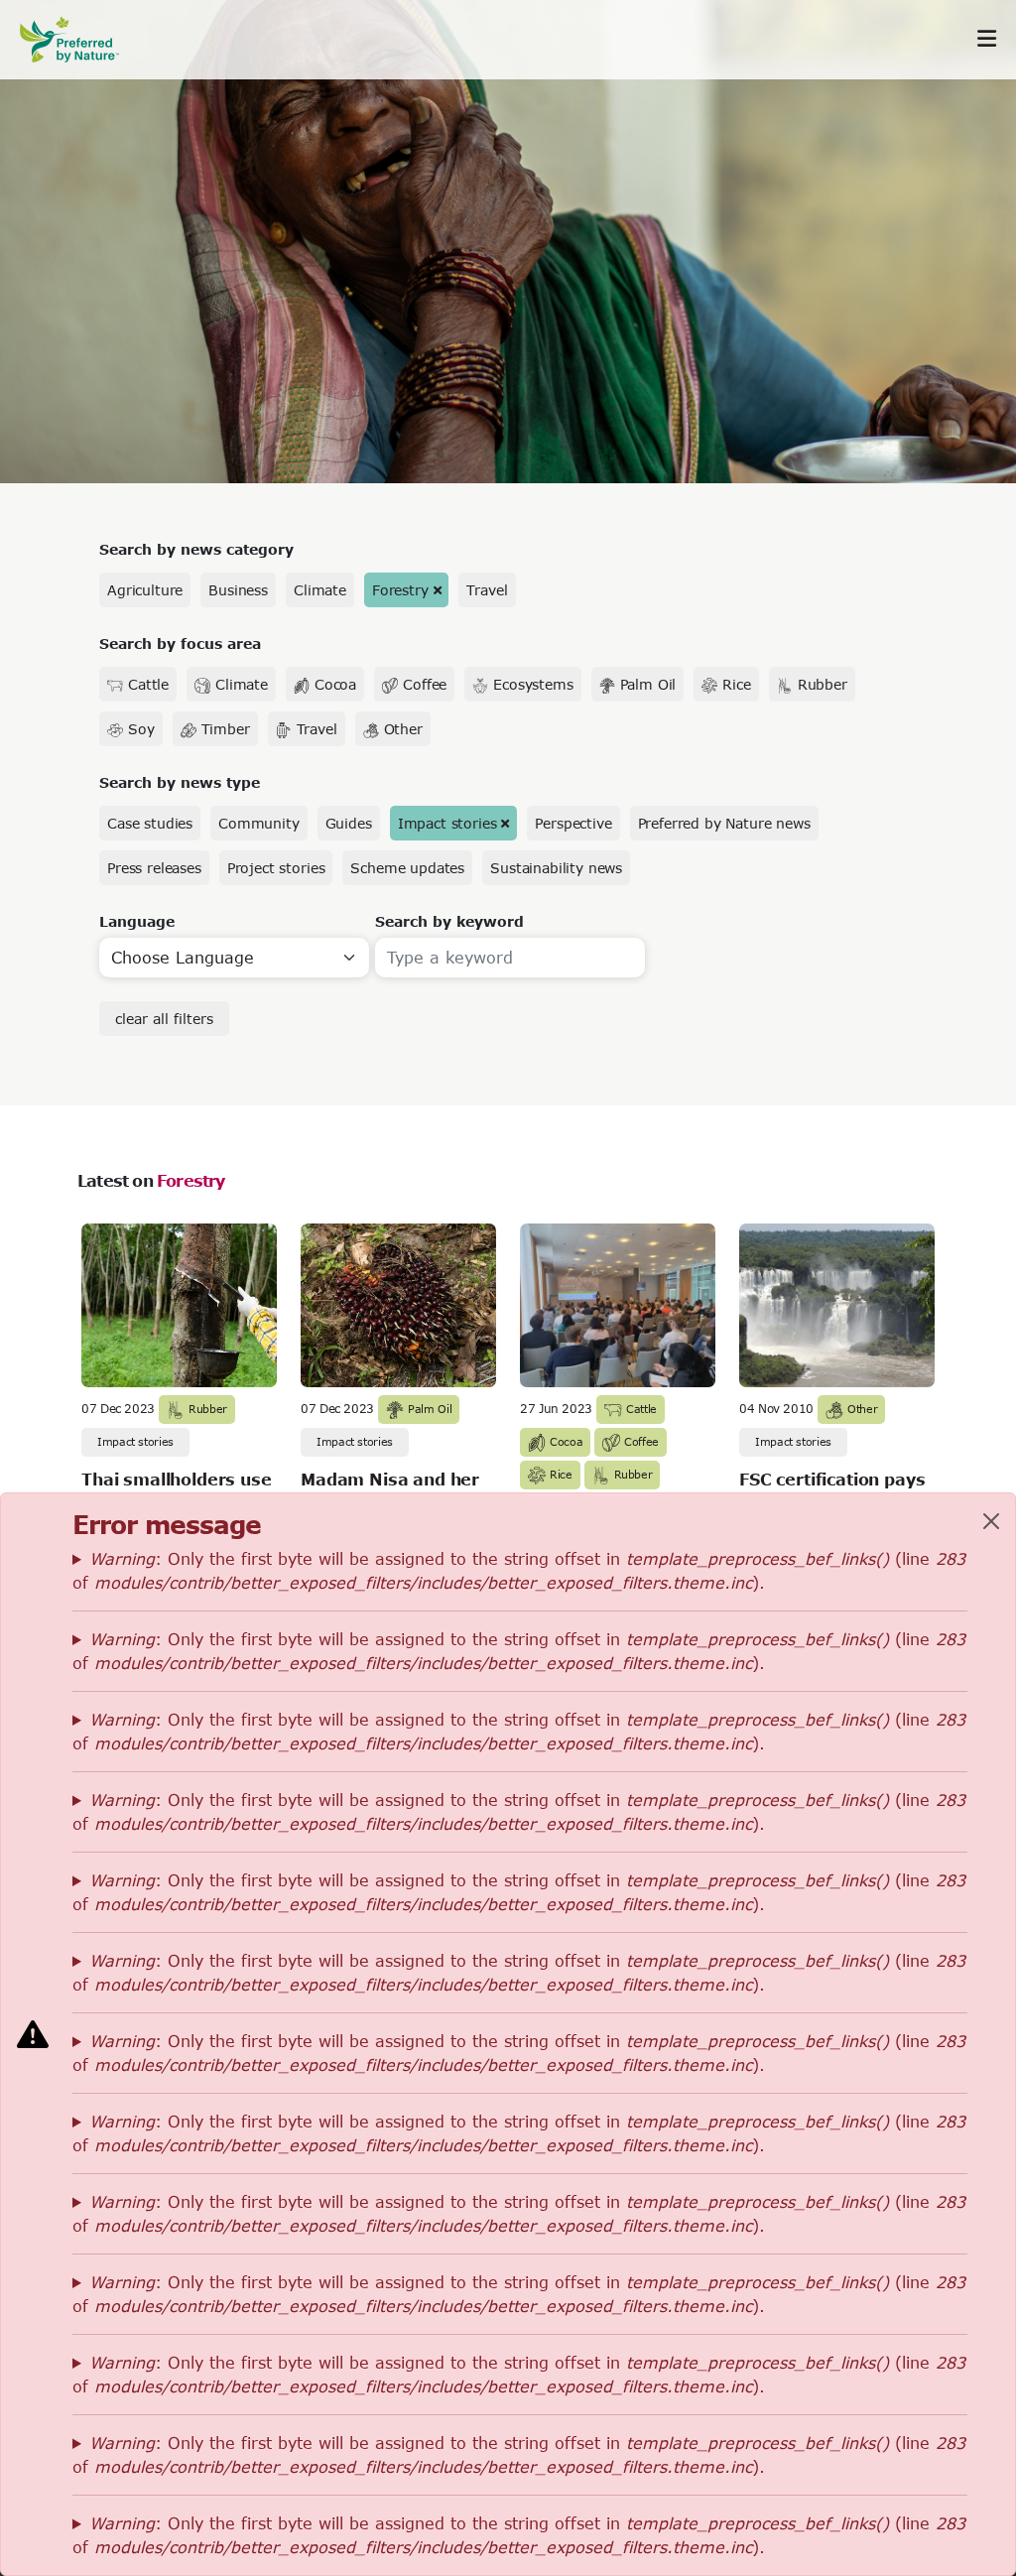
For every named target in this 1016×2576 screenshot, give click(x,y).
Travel (487, 590)
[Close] (991, 1521)
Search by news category (196, 549)
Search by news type (180, 782)
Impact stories (447, 823)
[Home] (79, 39)
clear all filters (164, 1019)
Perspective (573, 823)
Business (238, 590)
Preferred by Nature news (724, 823)
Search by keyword (449, 921)
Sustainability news (556, 868)
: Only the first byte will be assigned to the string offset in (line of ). (519, 1570)
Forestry (400, 590)
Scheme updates (407, 868)
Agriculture (145, 590)
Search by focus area (180, 644)
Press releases (154, 868)
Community (259, 823)
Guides (349, 823)
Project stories (276, 868)
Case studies (150, 823)
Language (137, 921)
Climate (320, 590)
